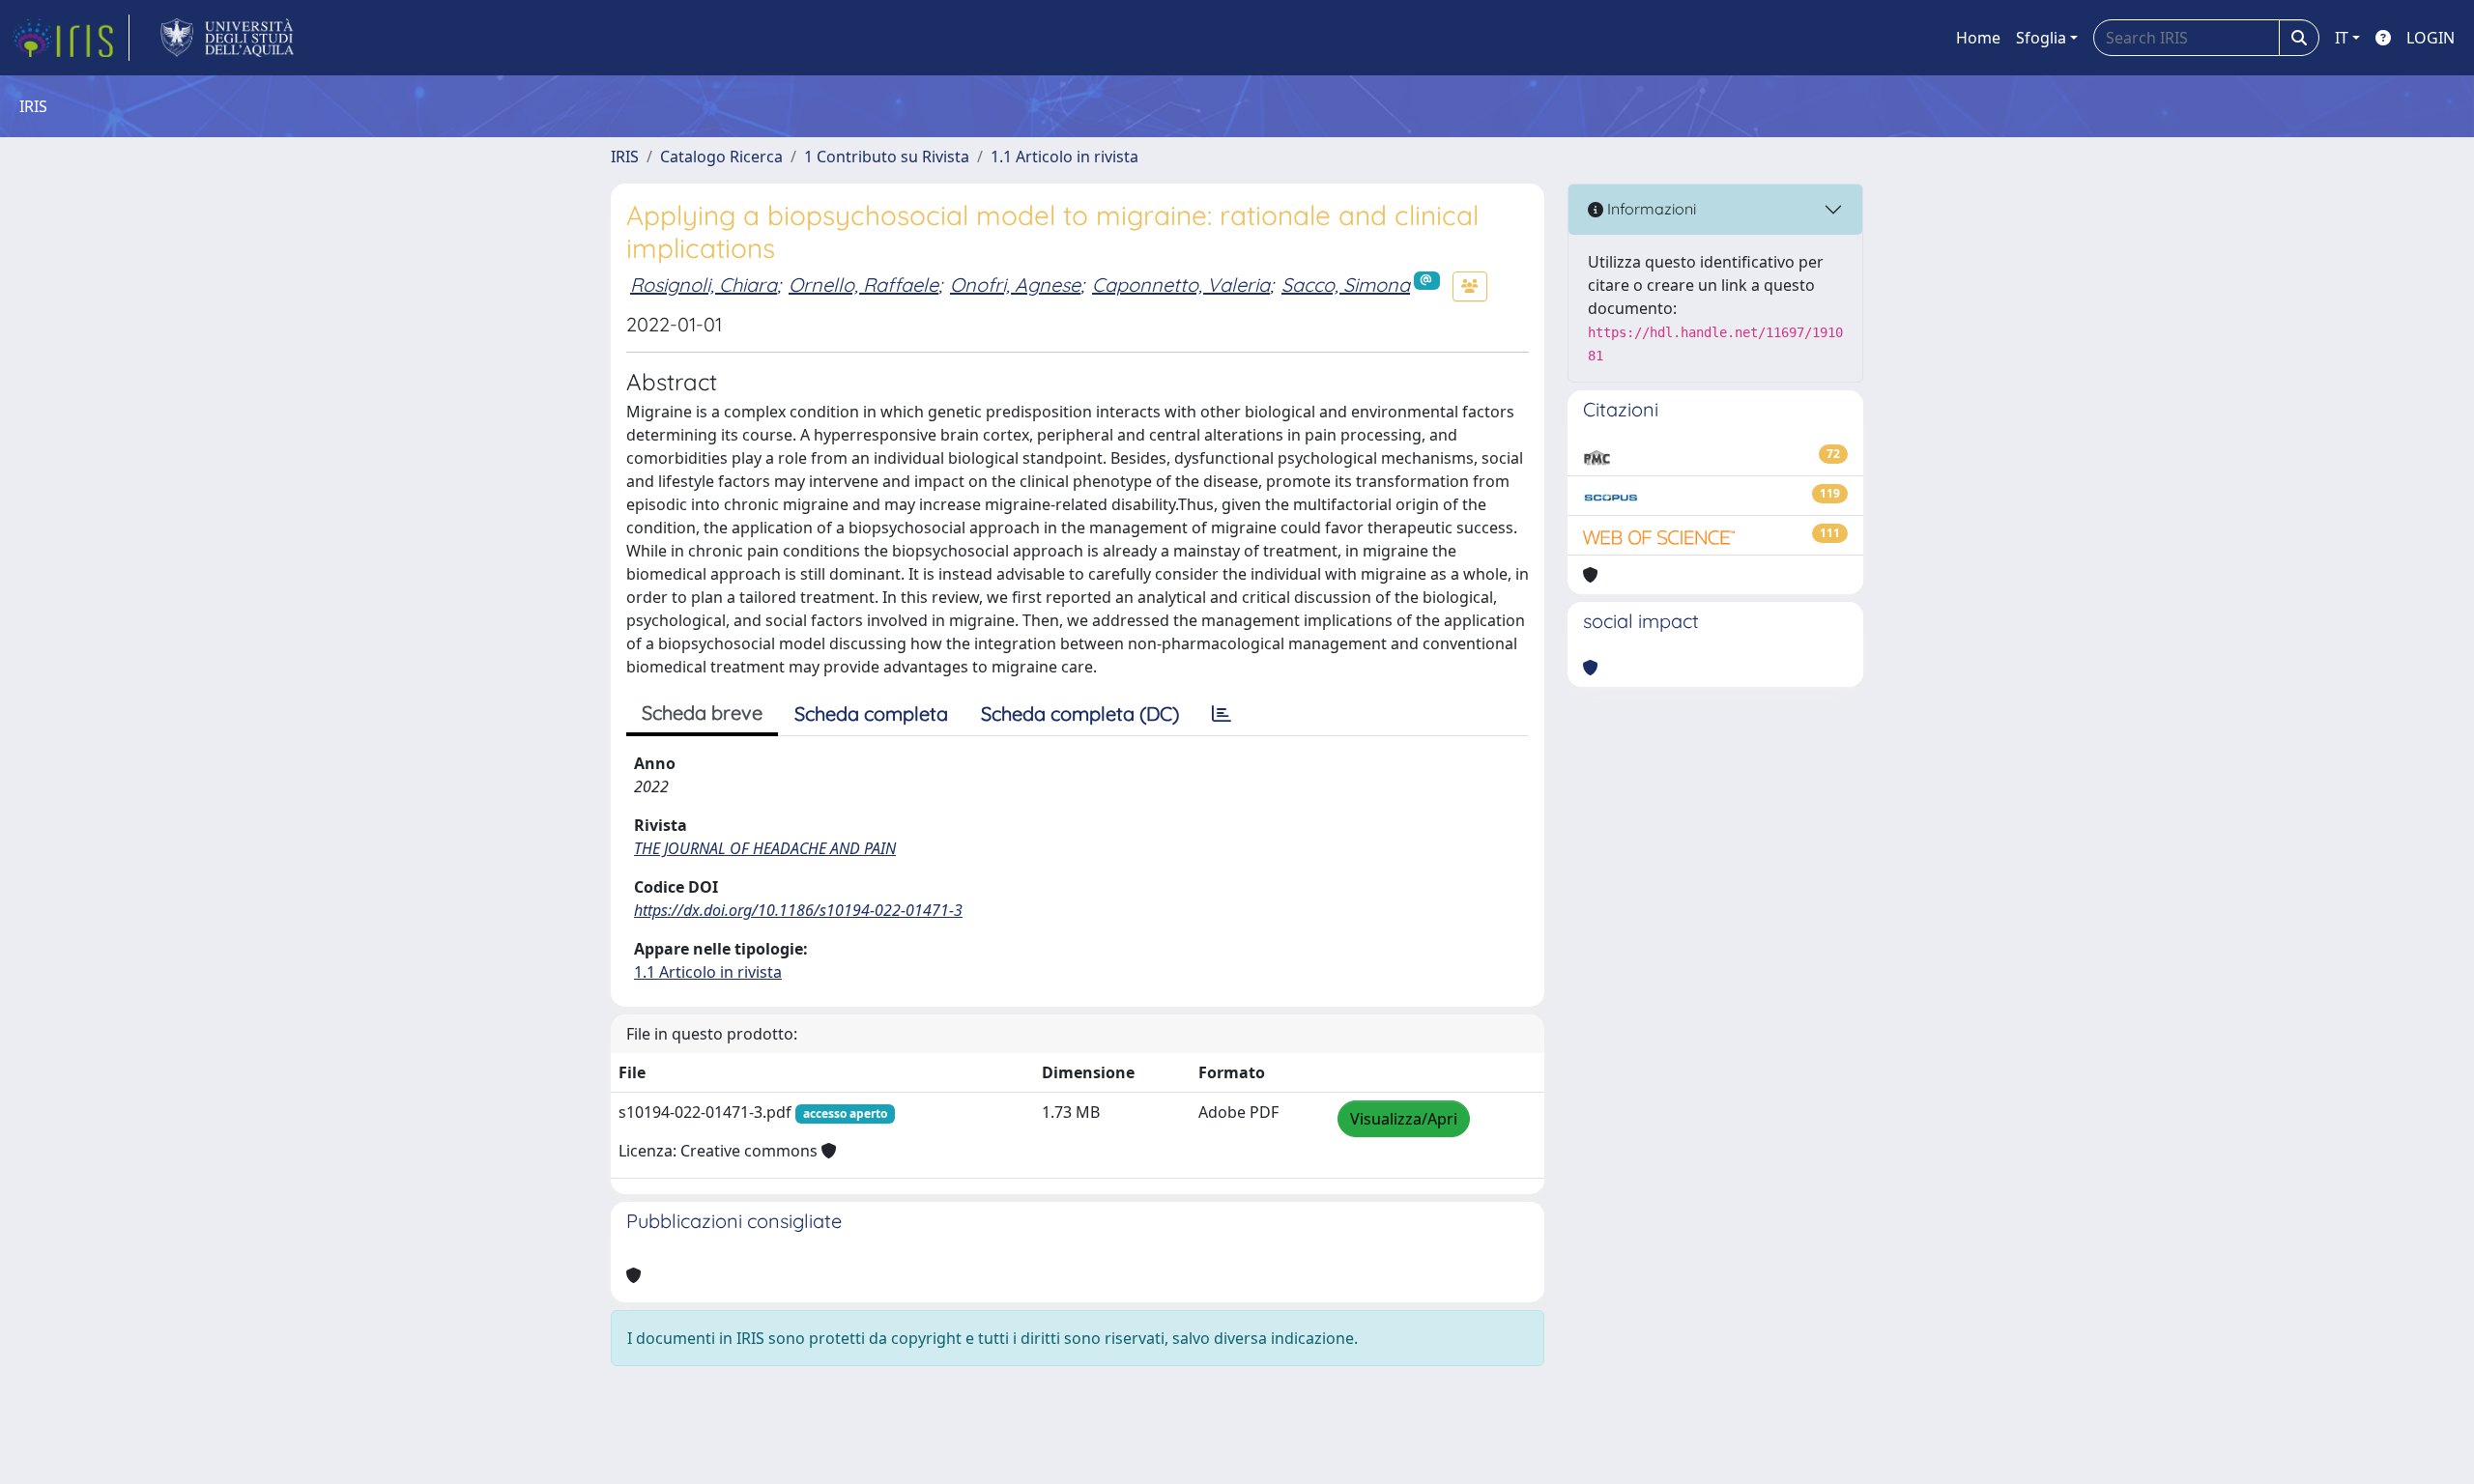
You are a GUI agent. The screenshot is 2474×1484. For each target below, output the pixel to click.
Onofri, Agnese (1015, 285)
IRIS (625, 157)
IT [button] (2342, 38)
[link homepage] (71, 38)
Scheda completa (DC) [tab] (1080, 713)
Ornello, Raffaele (863, 285)
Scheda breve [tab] (702, 713)
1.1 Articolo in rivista (1064, 157)
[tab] (1222, 714)
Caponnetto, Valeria (1181, 285)
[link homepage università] (228, 38)
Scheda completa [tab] (871, 713)
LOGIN (2431, 38)
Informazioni (1650, 209)
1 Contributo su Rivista (887, 157)
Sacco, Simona (1346, 285)
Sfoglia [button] (2041, 38)
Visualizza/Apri (1404, 1119)
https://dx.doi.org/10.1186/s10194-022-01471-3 (798, 910)
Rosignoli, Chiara (704, 285)
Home (1978, 38)
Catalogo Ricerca (721, 157)
